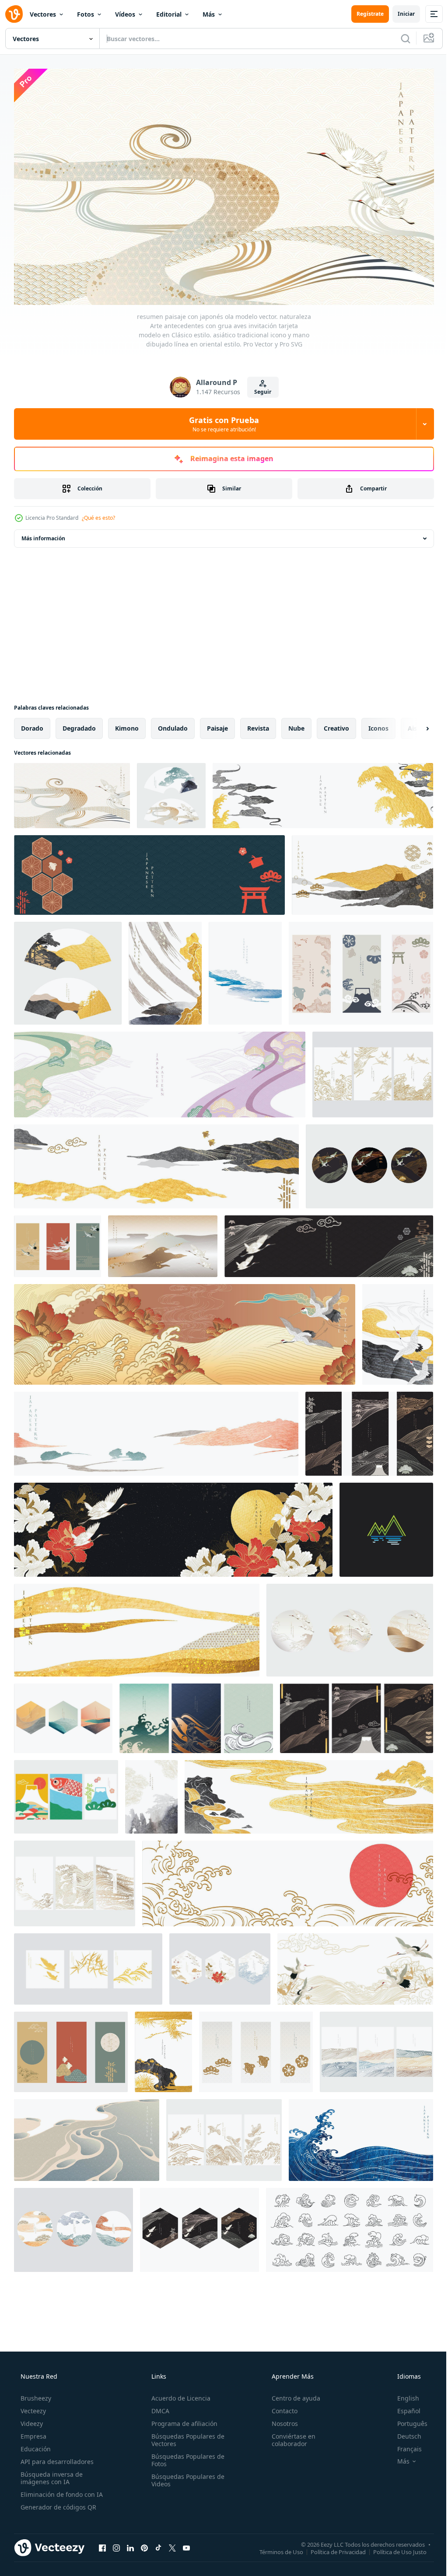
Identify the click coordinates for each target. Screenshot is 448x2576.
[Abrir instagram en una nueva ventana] (116, 2544)
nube (296, 725)
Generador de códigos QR (58, 2503)
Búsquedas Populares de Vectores (185, 2436)
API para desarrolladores (56, 2458)
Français (404, 2445)
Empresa (33, 2432)
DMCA (158, 2407)
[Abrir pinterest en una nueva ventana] (144, 2544)
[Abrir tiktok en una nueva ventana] (158, 2544)
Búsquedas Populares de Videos (185, 2476)
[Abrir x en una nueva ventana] (172, 2544)
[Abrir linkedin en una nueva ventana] (130, 2544)
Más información (43, 535)
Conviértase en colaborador (289, 2436)
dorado (32, 725)
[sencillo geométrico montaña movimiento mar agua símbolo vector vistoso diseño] (386, 1526)
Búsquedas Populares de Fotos (185, 2456)
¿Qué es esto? (98, 514)
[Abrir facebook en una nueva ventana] (102, 2544)
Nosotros (280, 2420)
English (402, 2394)
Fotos (86, 14)
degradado (79, 725)
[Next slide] (413, 725)
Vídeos (125, 14)
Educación (35, 2445)
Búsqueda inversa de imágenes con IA (51, 2474)
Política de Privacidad (332, 2548)
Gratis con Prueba (221, 420)
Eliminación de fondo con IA (61, 2490)
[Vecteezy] (14, 14)
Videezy (31, 2420)
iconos (378, 725)
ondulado (173, 725)
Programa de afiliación (182, 2420)
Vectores (43, 14)
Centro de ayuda (292, 2394)
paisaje (217, 725)
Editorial (169, 14)
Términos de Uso (275, 2548)
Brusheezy (35, 2394)
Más (209, 14)
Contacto (280, 2407)
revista (258, 725)
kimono (127, 725)
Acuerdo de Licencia (178, 2394)
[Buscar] (399, 38)
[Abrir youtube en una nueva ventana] (186, 2544)
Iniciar (400, 14)
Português (407, 2420)
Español (403, 2407)
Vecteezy (32, 2407)
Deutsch (404, 2432)
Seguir (260, 388)
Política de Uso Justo (393, 2548)
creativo (336, 725)
